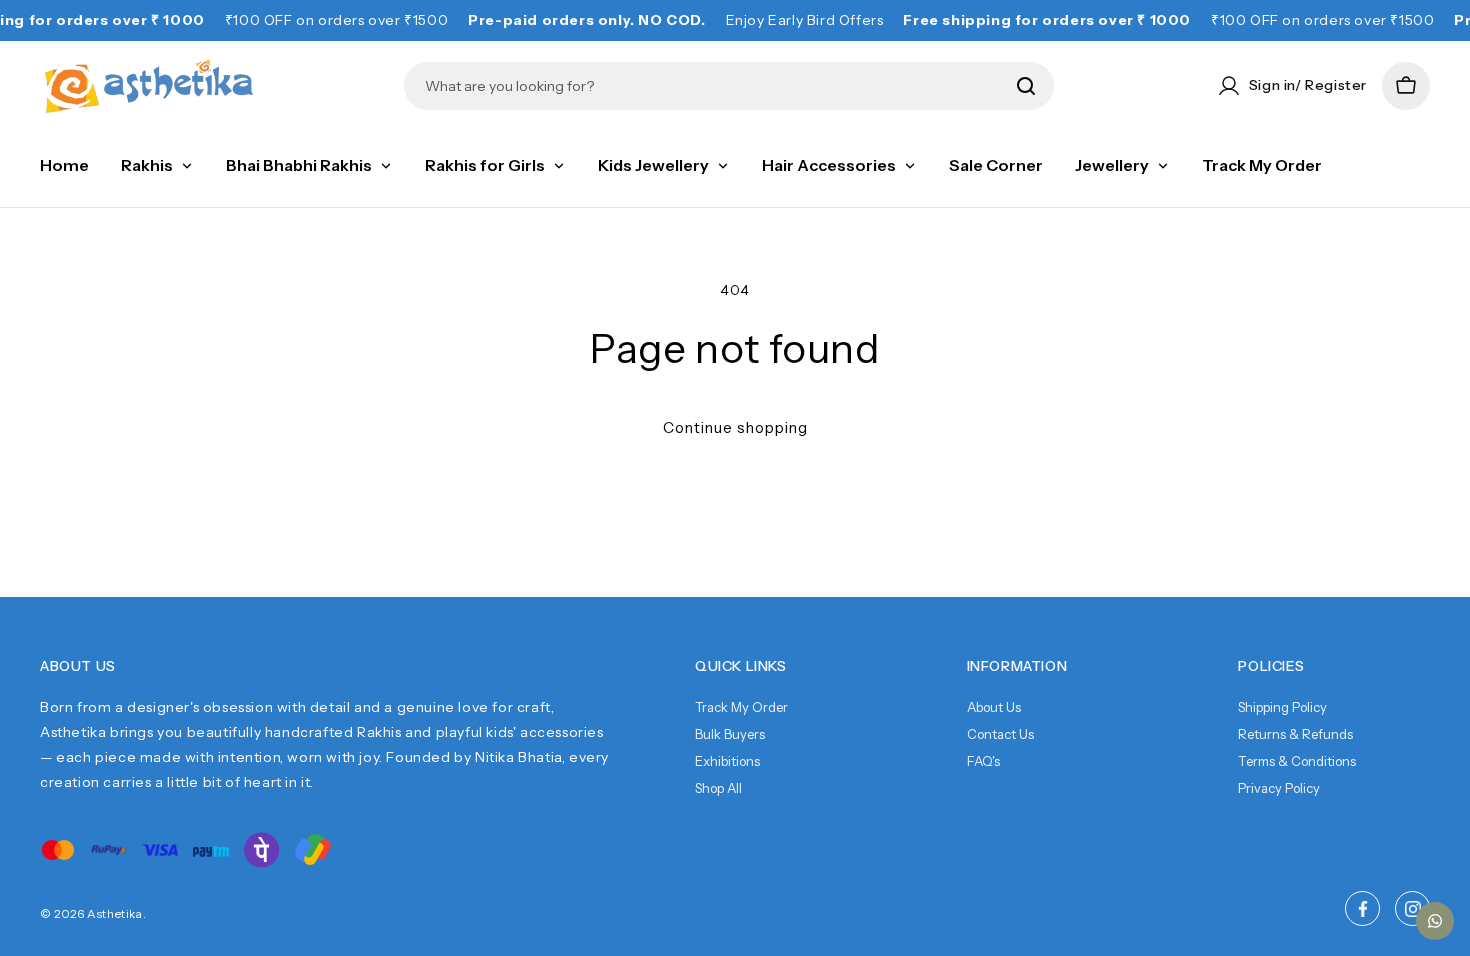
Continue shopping (735, 427)
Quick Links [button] (741, 666)
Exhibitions (727, 761)
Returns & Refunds (1295, 734)
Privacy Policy (1279, 788)
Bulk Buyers (730, 734)
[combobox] (714, 86)
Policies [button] (1271, 666)
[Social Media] (1362, 908)
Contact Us (1000, 734)
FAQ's (983, 761)
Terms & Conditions (1297, 761)
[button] (1406, 86)
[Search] (1026, 86)
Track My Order (741, 707)
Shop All (718, 788)
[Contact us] (1435, 921)
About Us (994, 707)
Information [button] (1017, 666)
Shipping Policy (1282, 707)
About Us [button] (78, 666)
